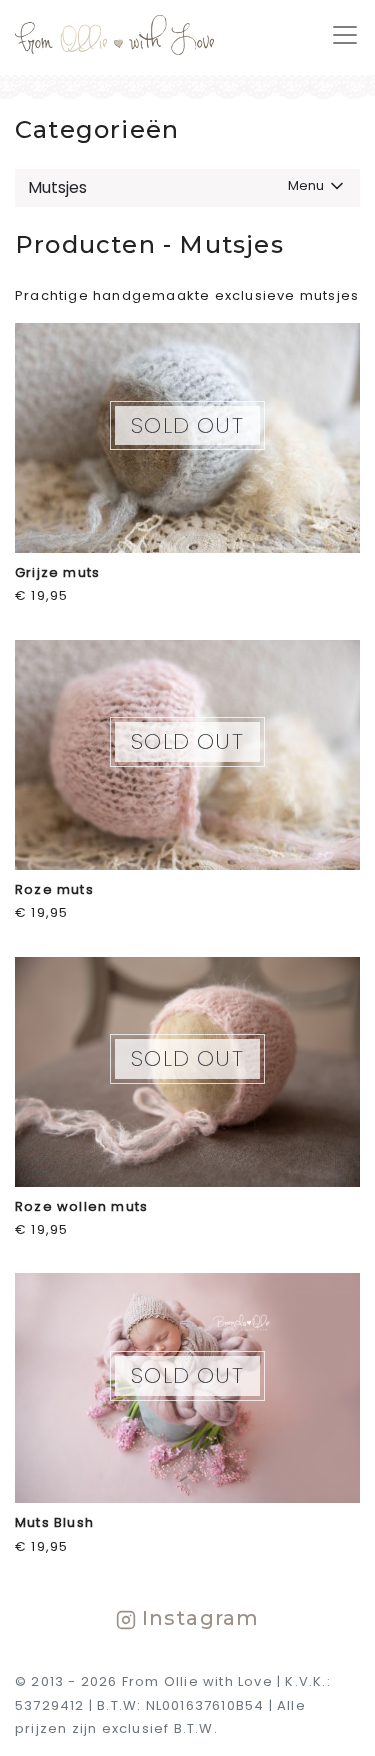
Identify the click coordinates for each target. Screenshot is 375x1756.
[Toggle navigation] (339, 35)
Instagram (198, 1618)
